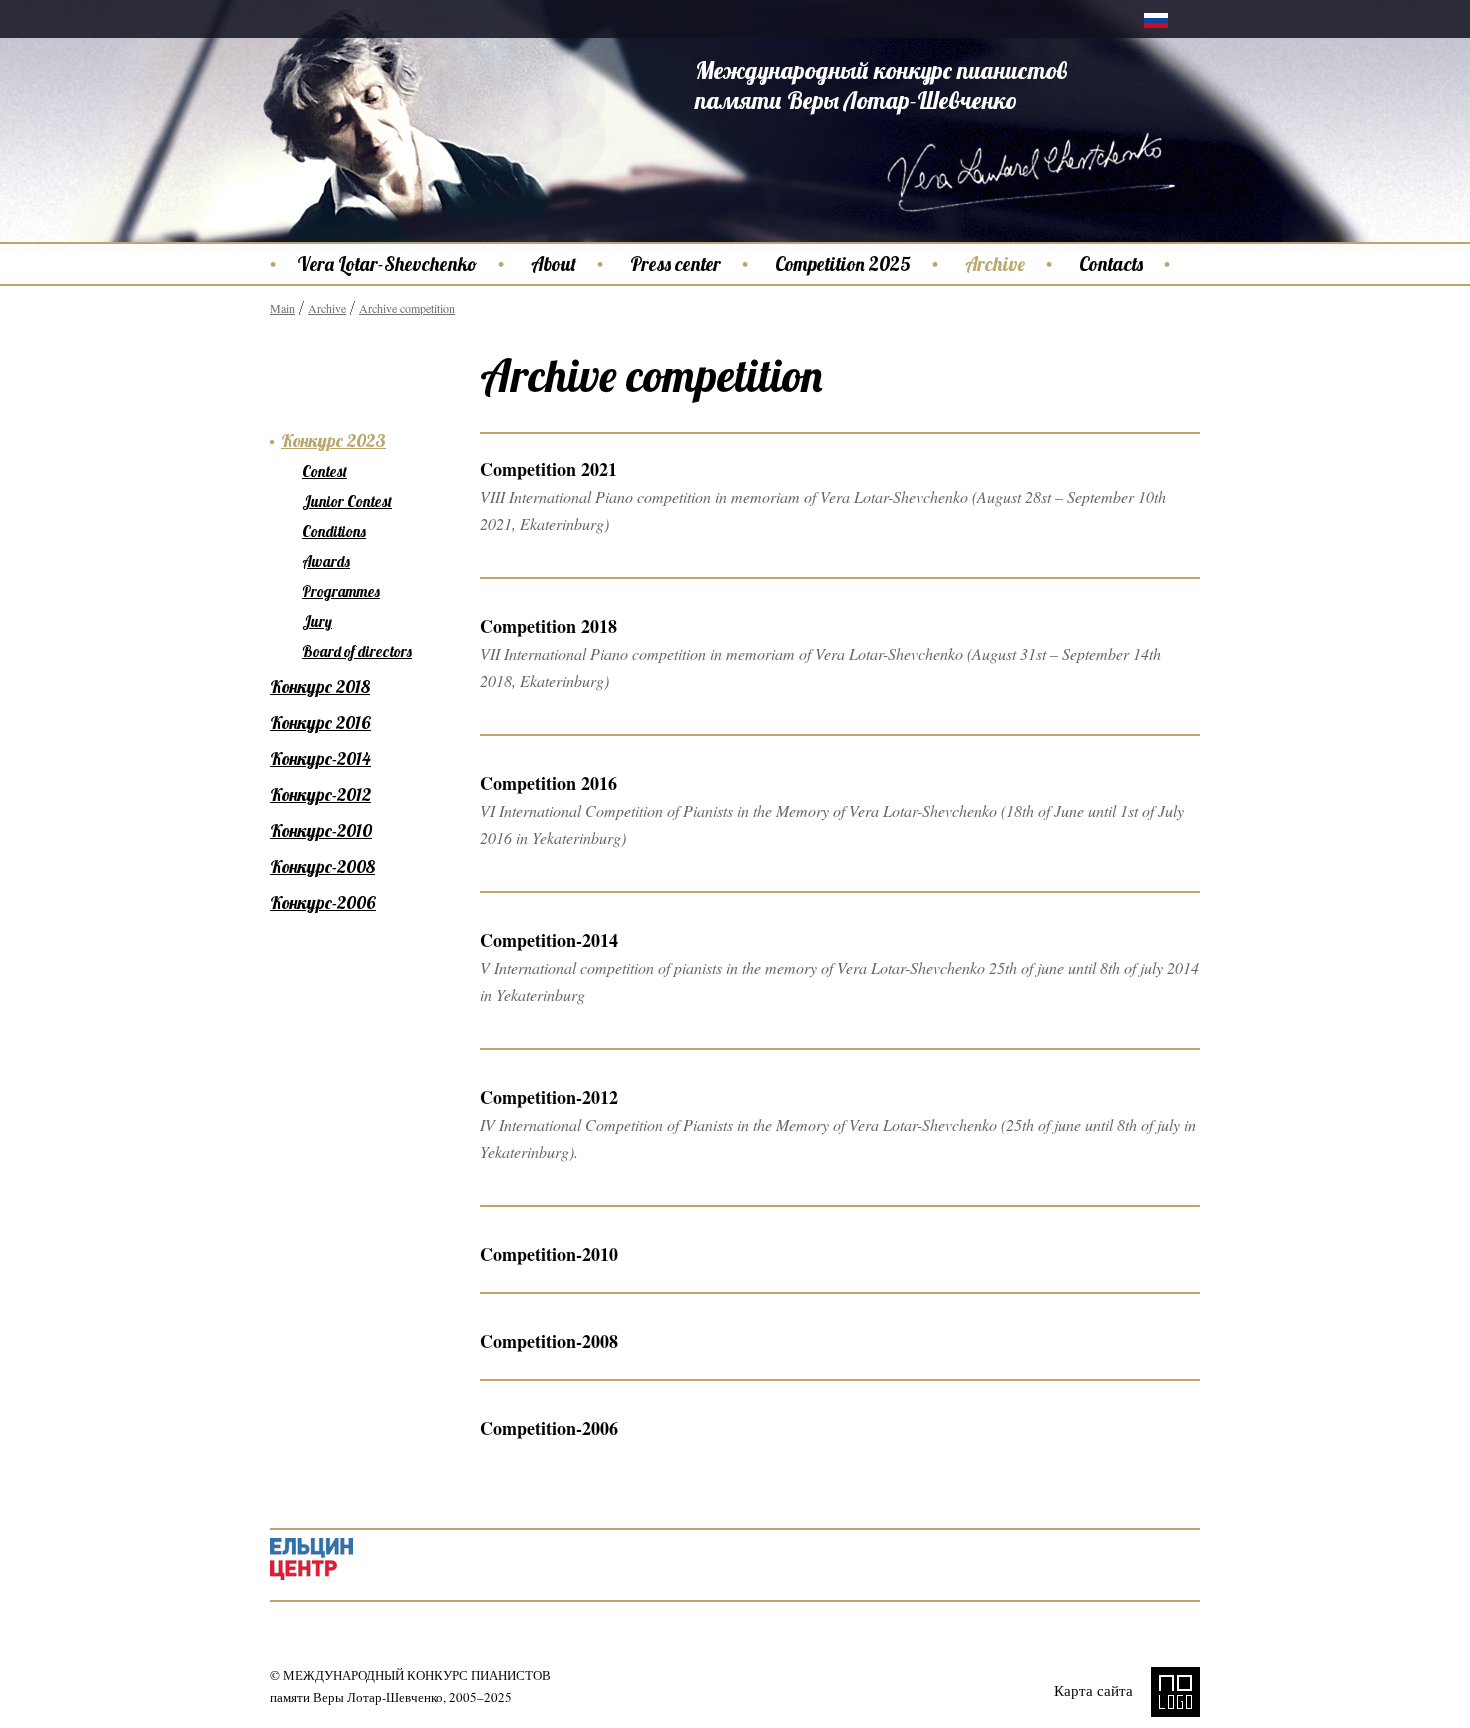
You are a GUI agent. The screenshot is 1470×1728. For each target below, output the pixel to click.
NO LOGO (1175, 1692)
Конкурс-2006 (323, 902)
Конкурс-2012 (320, 794)
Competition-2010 (549, 1254)
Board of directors (357, 651)
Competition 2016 (548, 783)
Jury (317, 621)
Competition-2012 (549, 1097)
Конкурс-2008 (322, 866)
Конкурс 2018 (320, 686)
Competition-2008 (549, 1341)
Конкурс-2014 (320, 758)
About (553, 264)
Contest (324, 471)
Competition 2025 (843, 264)
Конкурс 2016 (320, 722)
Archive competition (407, 308)
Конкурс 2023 (333, 440)
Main (282, 308)
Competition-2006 (549, 1428)
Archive (995, 264)
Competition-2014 (549, 940)
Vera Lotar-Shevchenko (387, 264)
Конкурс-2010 (321, 830)
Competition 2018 (548, 626)
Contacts (1111, 264)
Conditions (334, 531)
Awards (326, 561)
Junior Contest (347, 501)
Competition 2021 (548, 469)
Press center (675, 264)
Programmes (341, 591)
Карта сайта (1093, 1690)
